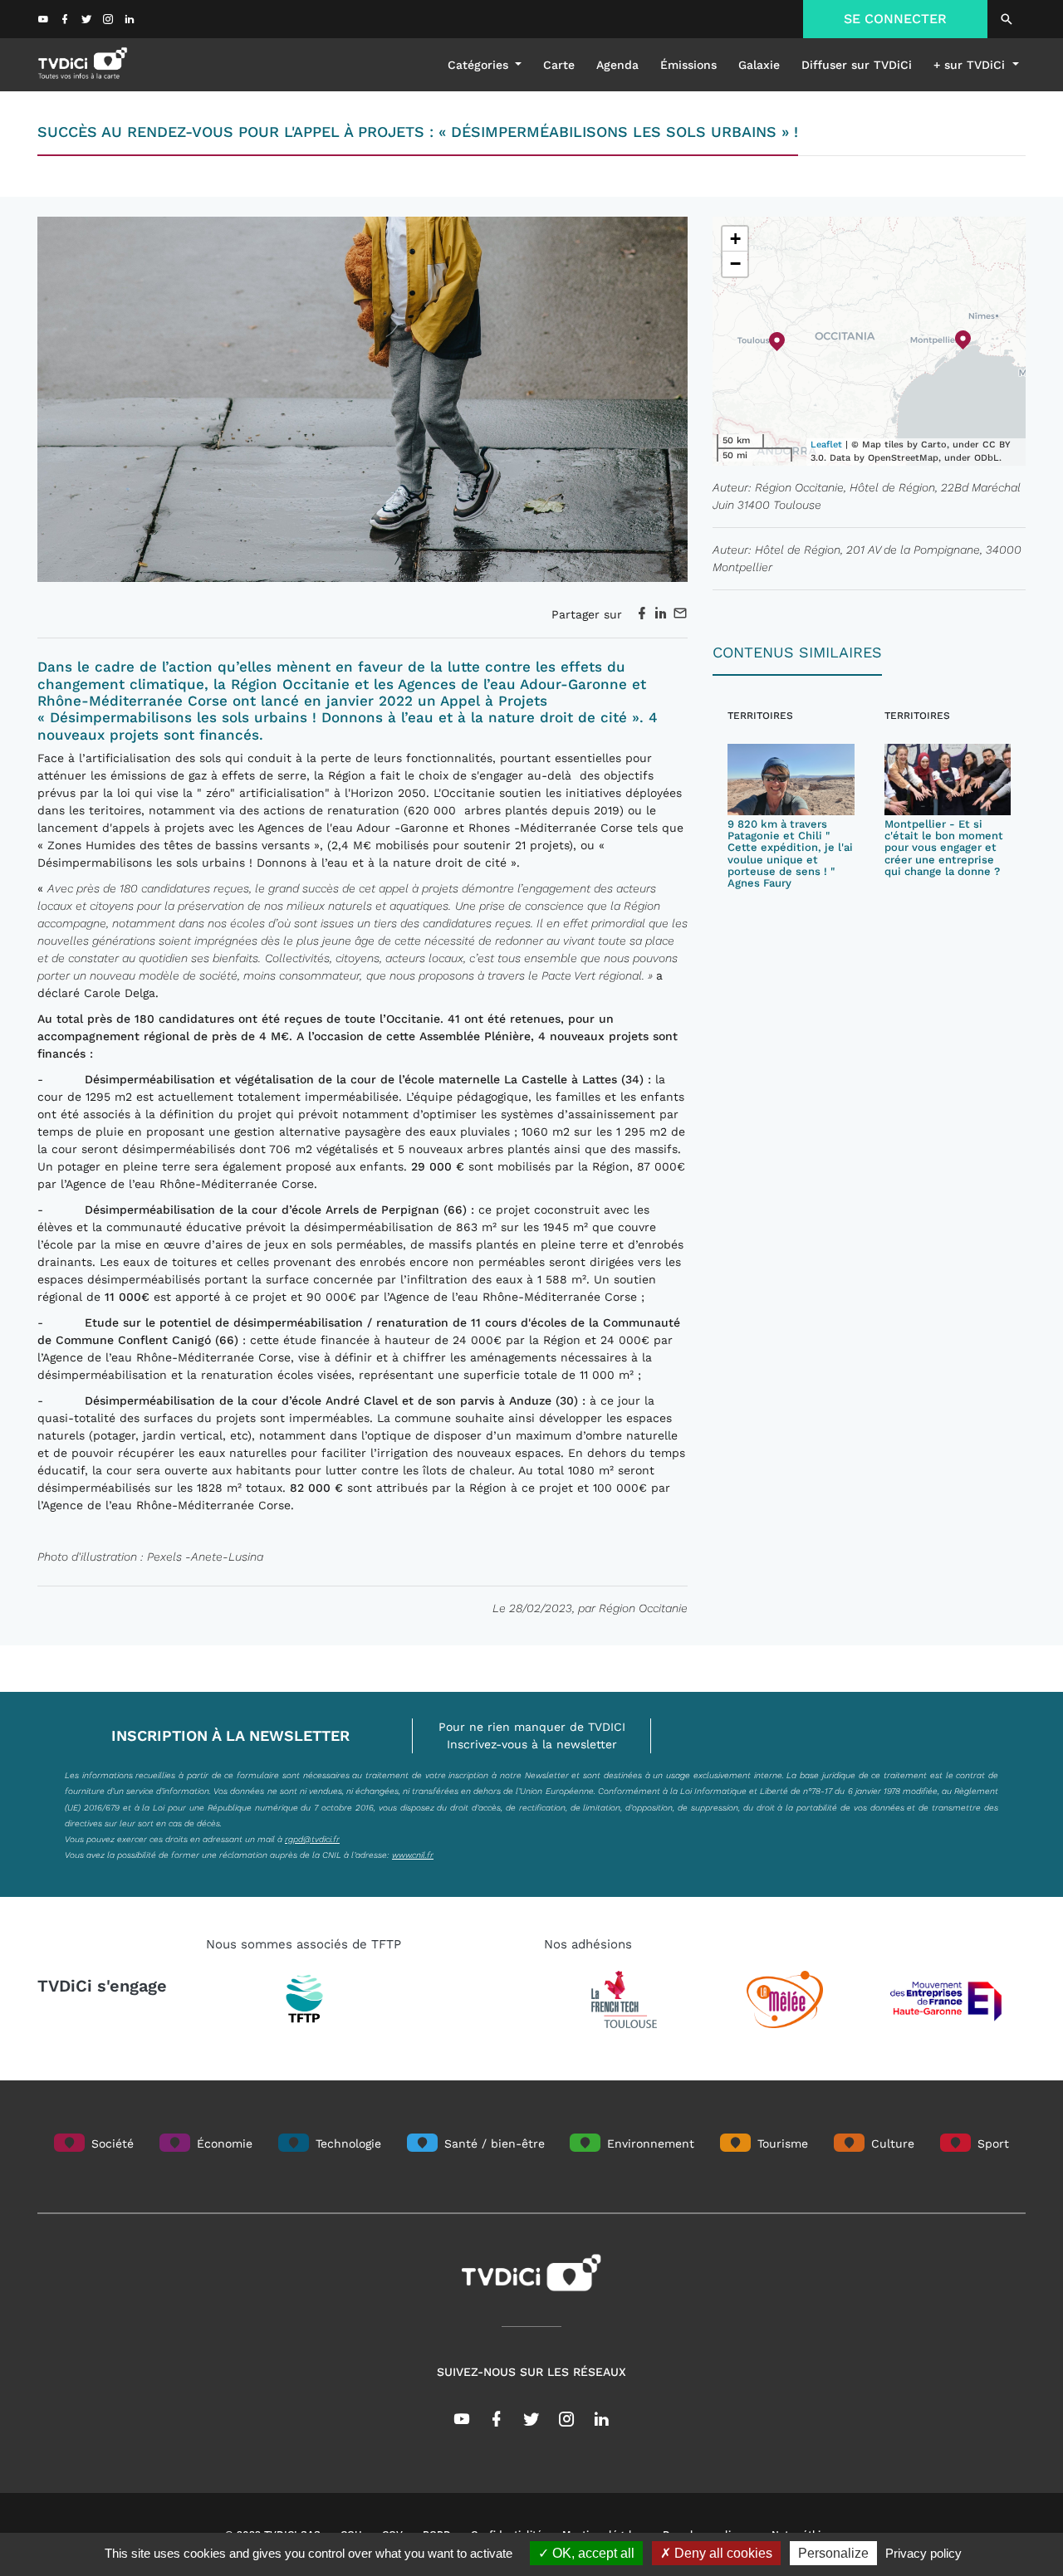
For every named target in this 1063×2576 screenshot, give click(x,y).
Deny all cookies (722, 2553)
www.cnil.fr (413, 1855)
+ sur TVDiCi (971, 65)
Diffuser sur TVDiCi (857, 65)
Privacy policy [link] (923, 2553)
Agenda (617, 65)
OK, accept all (592, 2553)
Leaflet (826, 445)
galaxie (759, 65)
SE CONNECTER (895, 19)
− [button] (735, 264)
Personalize (833, 2553)
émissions (688, 65)
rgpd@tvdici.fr (312, 1839)
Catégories (480, 65)
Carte (559, 65)
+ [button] (735, 239)
